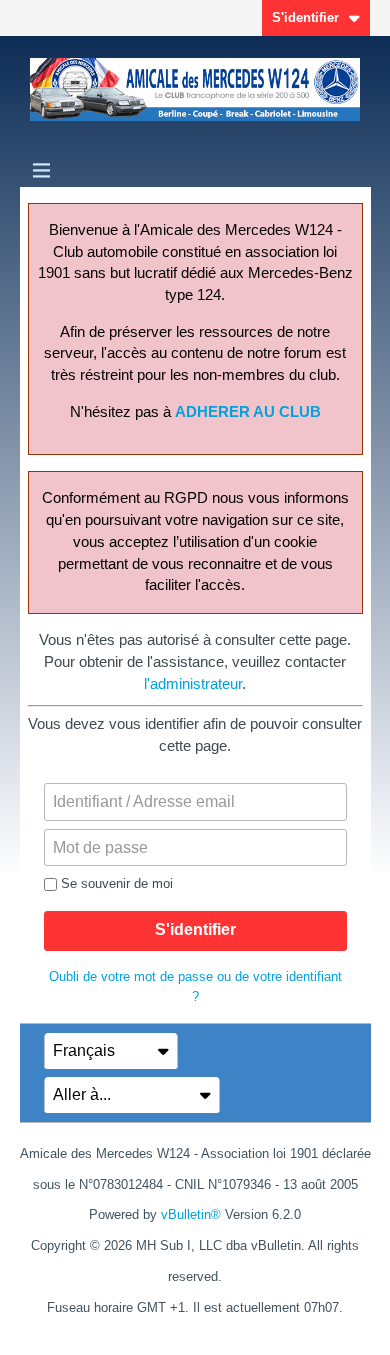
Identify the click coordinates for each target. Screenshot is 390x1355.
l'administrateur (193, 684)
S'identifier (305, 17)
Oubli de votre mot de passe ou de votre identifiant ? (195, 986)
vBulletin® (191, 1214)
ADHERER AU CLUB (248, 412)
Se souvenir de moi (117, 883)
